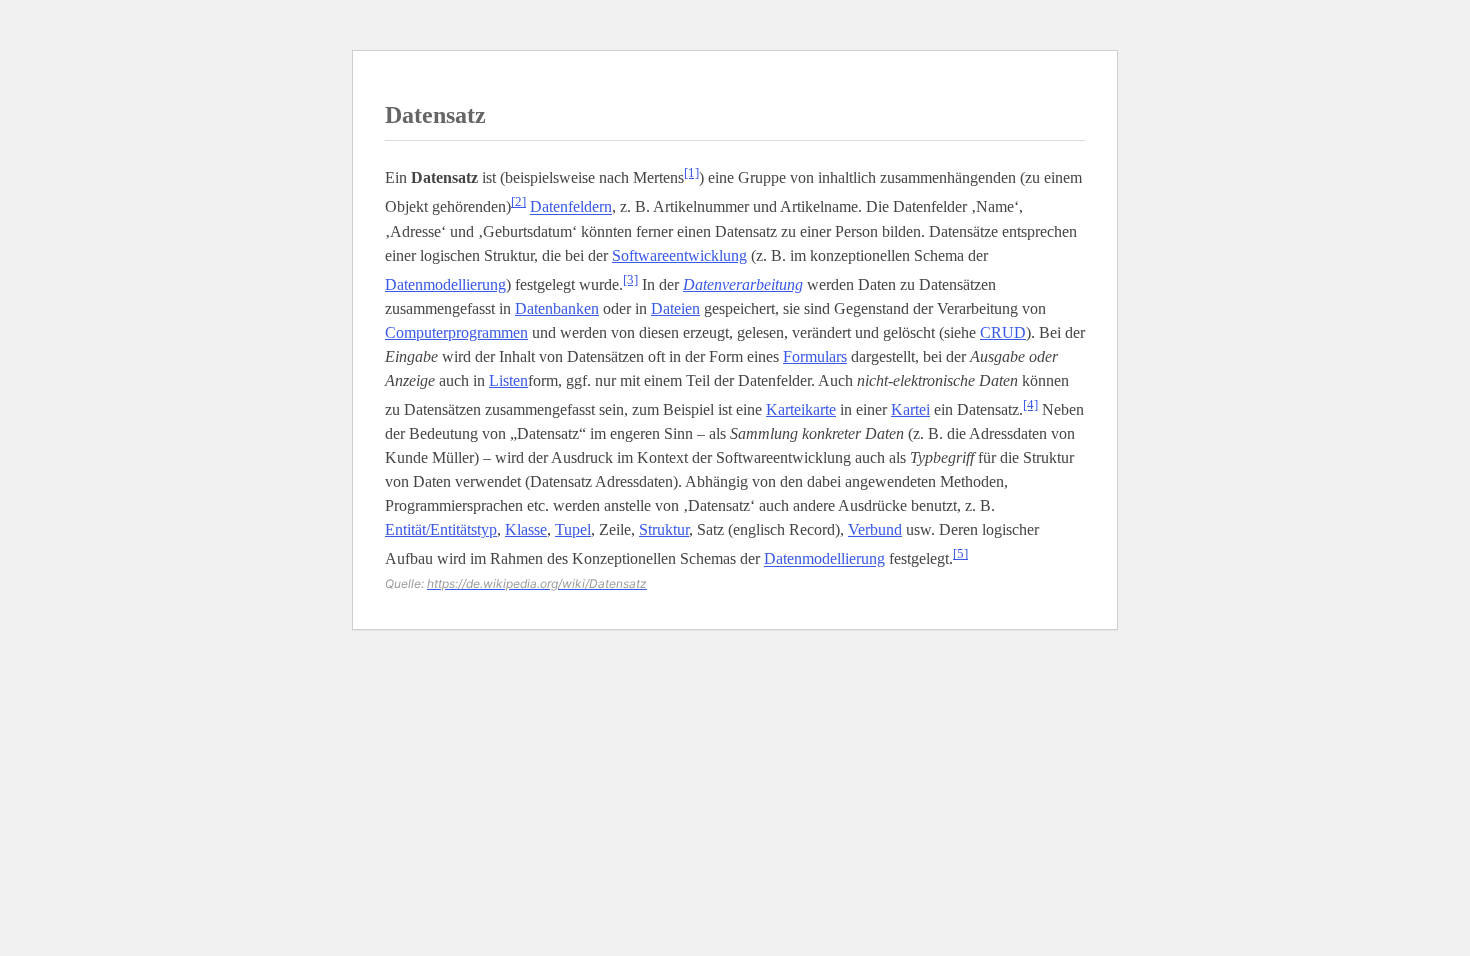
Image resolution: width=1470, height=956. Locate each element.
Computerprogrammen (456, 332)
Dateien (675, 308)
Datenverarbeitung (743, 284)
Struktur (664, 529)
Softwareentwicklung (679, 255)
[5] (960, 553)
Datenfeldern (571, 207)
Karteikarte (801, 409)
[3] (630, 279)
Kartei (910, 409)
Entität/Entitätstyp (441, 529)
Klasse (526, 529)
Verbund (875, 529)
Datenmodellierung (445, 284)
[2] (518, 201)
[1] (691, 172)
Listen (508, 380)
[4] (1030, 404)
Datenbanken (557, 308)
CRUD (1003, 332)
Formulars (815, 356)
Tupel (573, 529)
